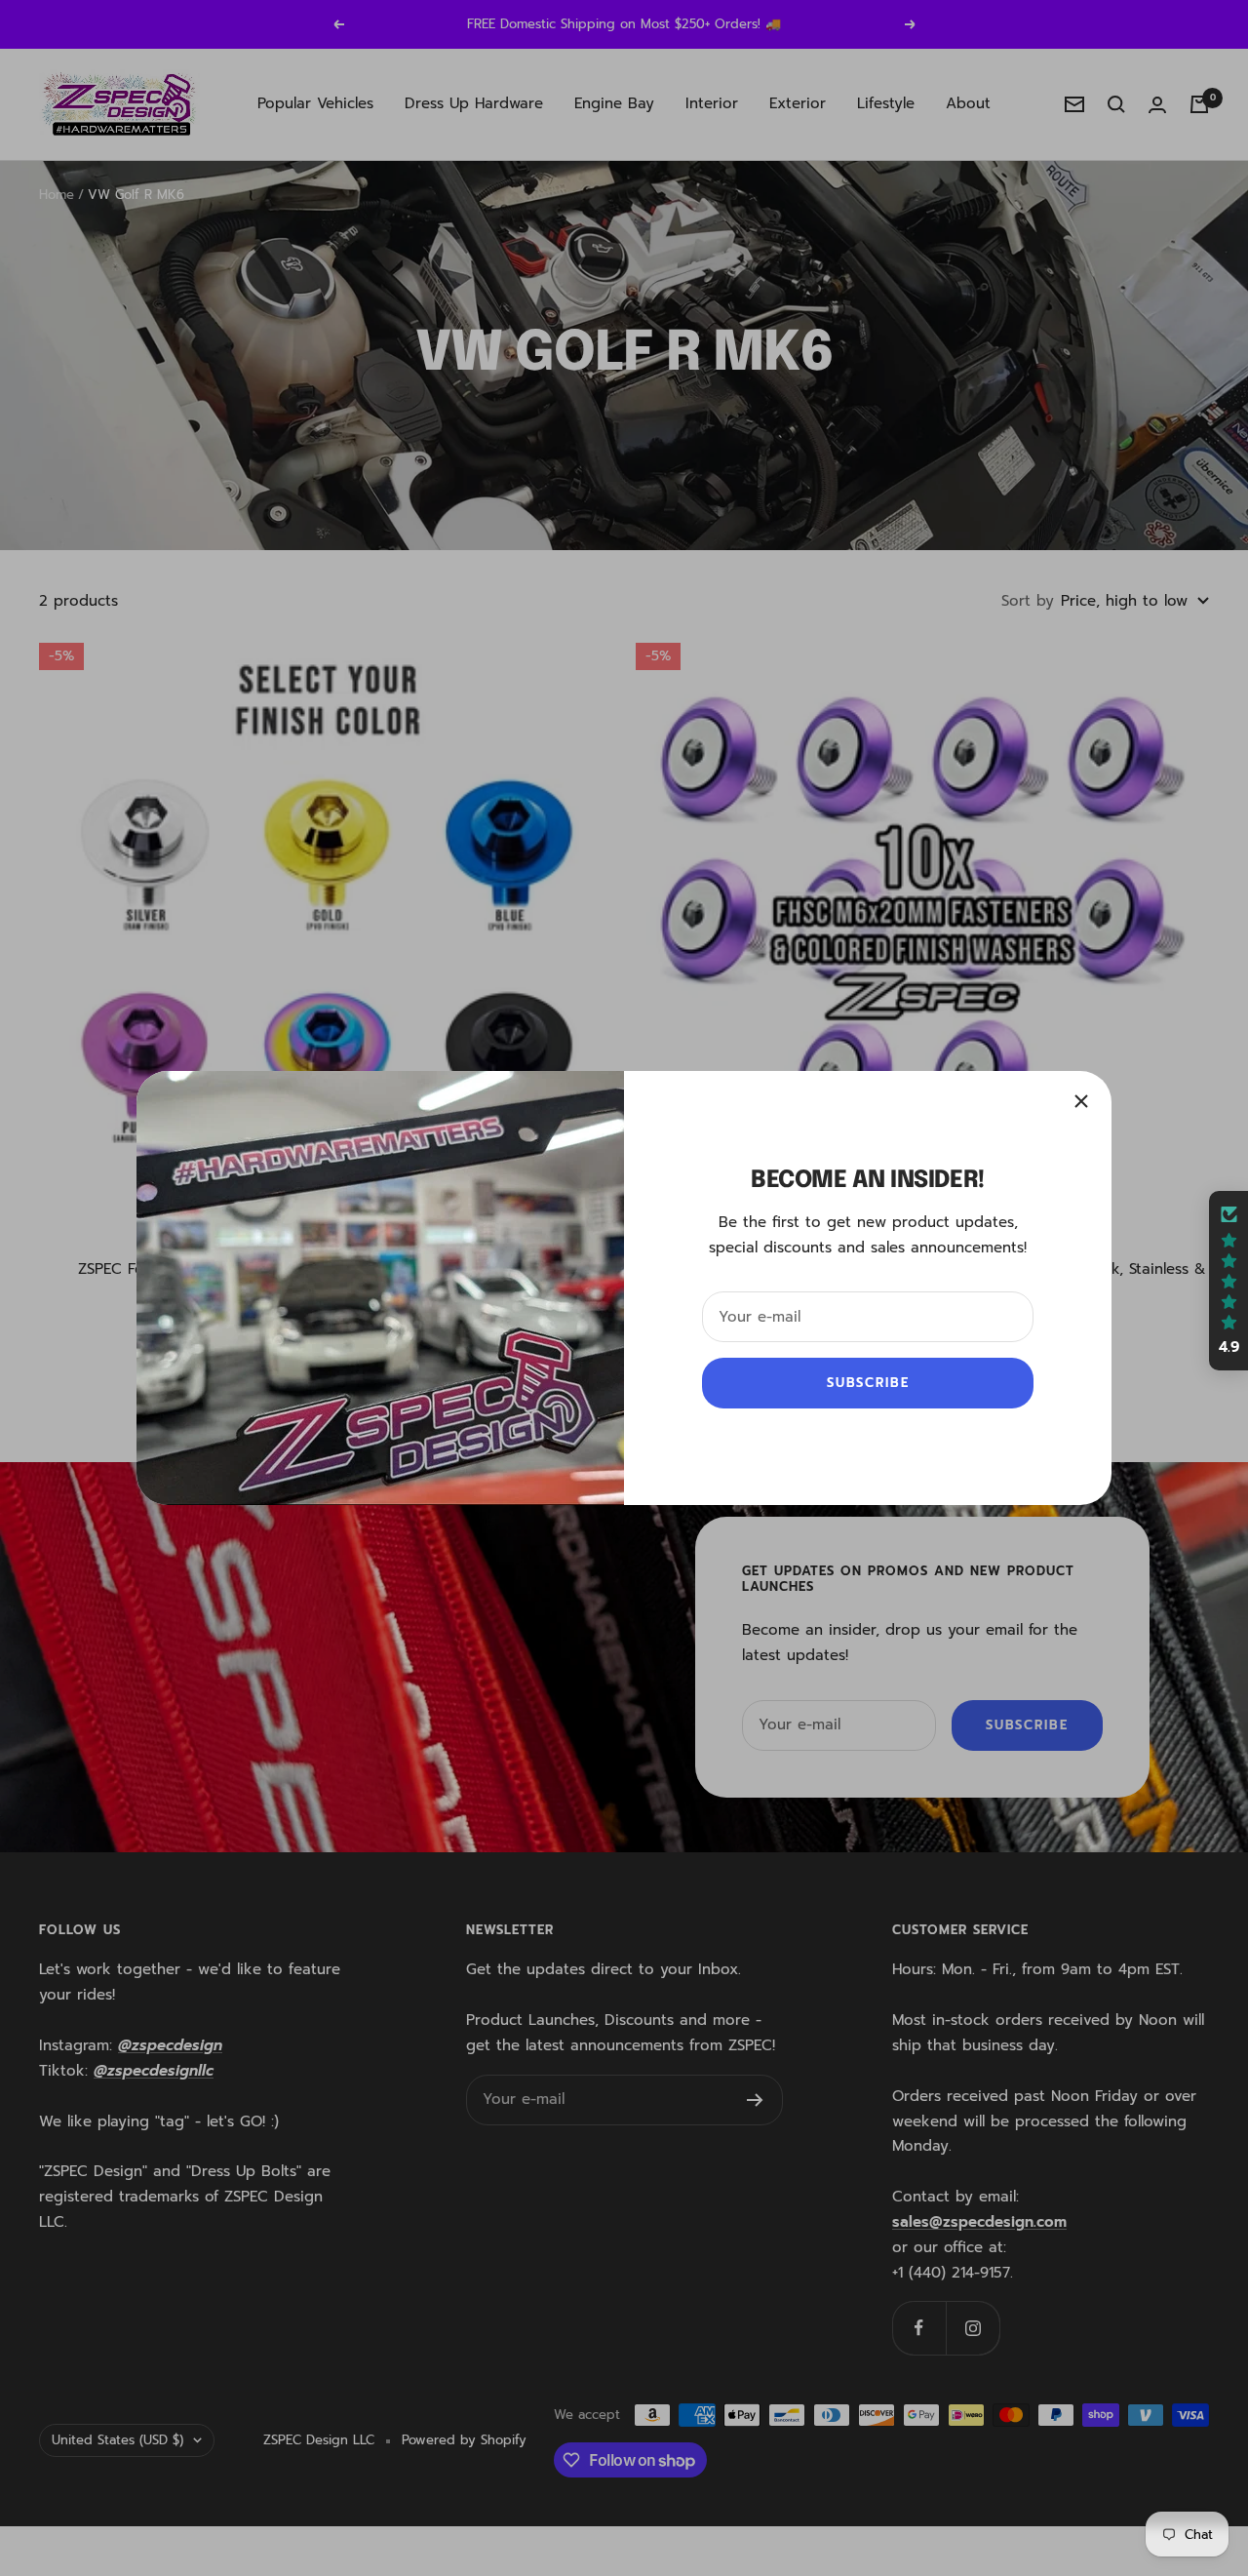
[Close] (1081, 1101)
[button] (1228, 1281)
